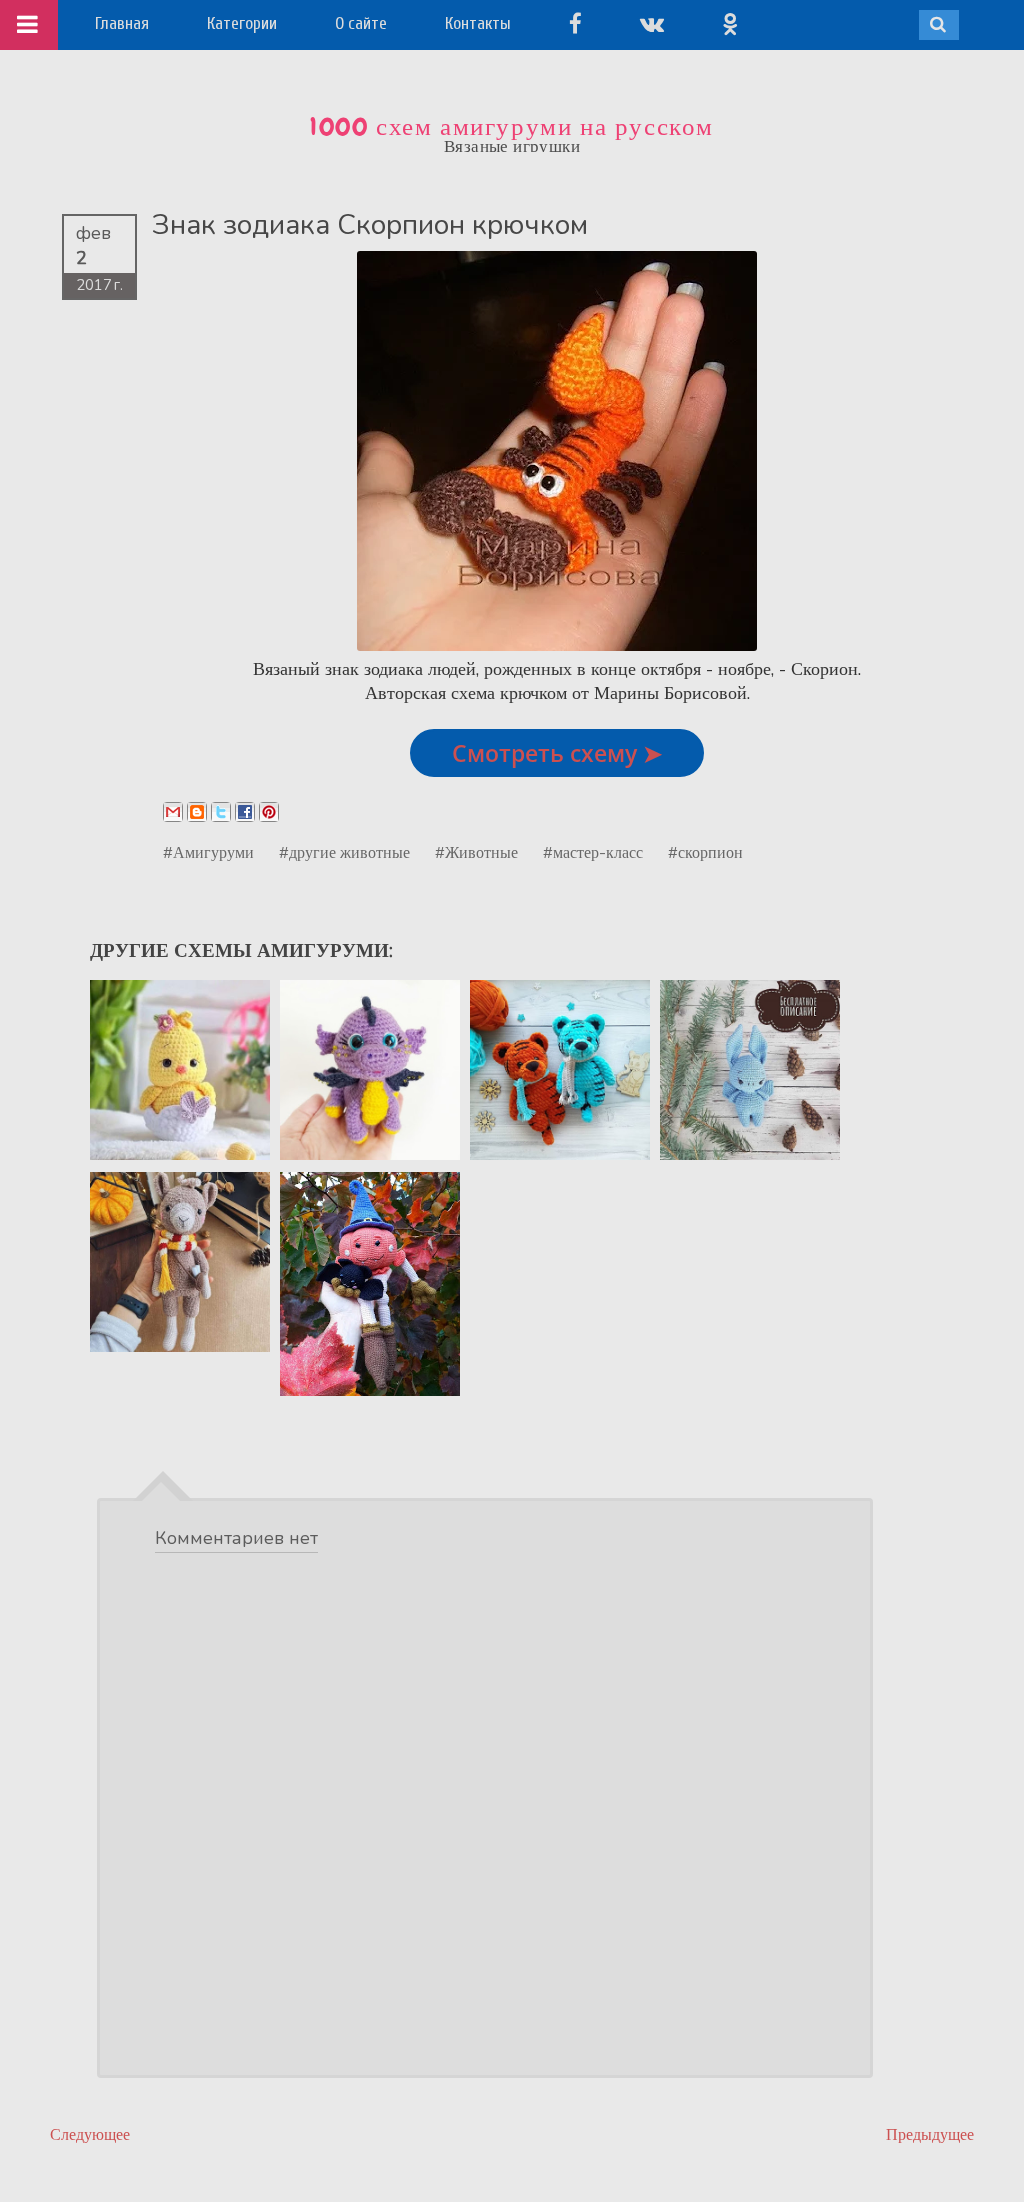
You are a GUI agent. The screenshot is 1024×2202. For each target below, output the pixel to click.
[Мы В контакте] (652, 23)
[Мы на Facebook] (575, 23)
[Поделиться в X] (221, 812)
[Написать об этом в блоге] (197, 812)
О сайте (361, 23)
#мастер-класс (593, 852)
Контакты (478, 23)
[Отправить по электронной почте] (173, 812)
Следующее (90, 2134)
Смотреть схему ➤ (557, 753)
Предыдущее (930, 2134)
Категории (242, 23)
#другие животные (344, 852)
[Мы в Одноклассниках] (730, 23)
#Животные (476, 852)
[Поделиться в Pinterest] (269, 812)
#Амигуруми (208, 852)
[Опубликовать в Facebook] (245, 812)
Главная (122, 23)
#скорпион (705, 852)
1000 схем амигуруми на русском (512, 127)
